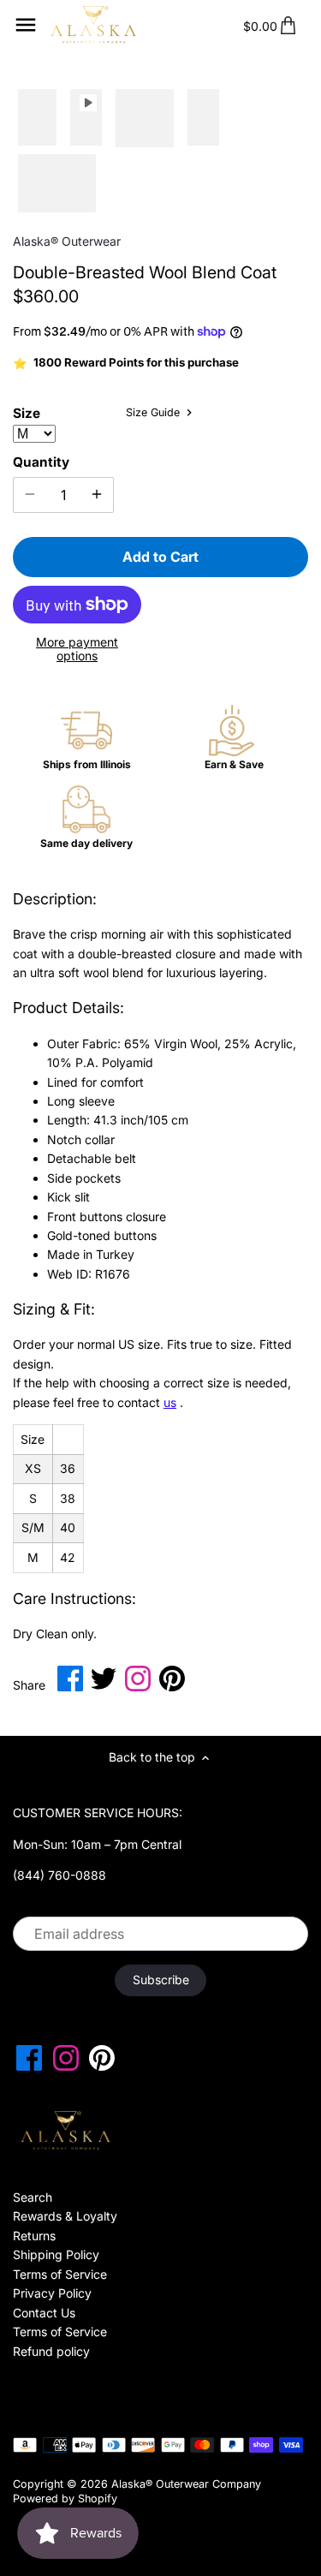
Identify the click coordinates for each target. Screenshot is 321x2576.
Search (33, 2197)
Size (27, 414)
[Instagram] (66, 2058)
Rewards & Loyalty (65, 2216)
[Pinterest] (102, 2058)
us (170, 1402)
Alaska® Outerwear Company (186, 2484)
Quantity (41, 462)
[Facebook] (29, 2058)
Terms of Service (60, 2274)
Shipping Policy (56, 2254)
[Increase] (97, 495)
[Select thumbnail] (37, 118)
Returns (34, 2236)
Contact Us (44, 2313)
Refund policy (51, 2351)
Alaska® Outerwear (67, 241)
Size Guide (155, 412)
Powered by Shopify (65, 2498)
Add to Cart (160, 557)
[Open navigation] (26, 25)
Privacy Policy (52, 2293)
